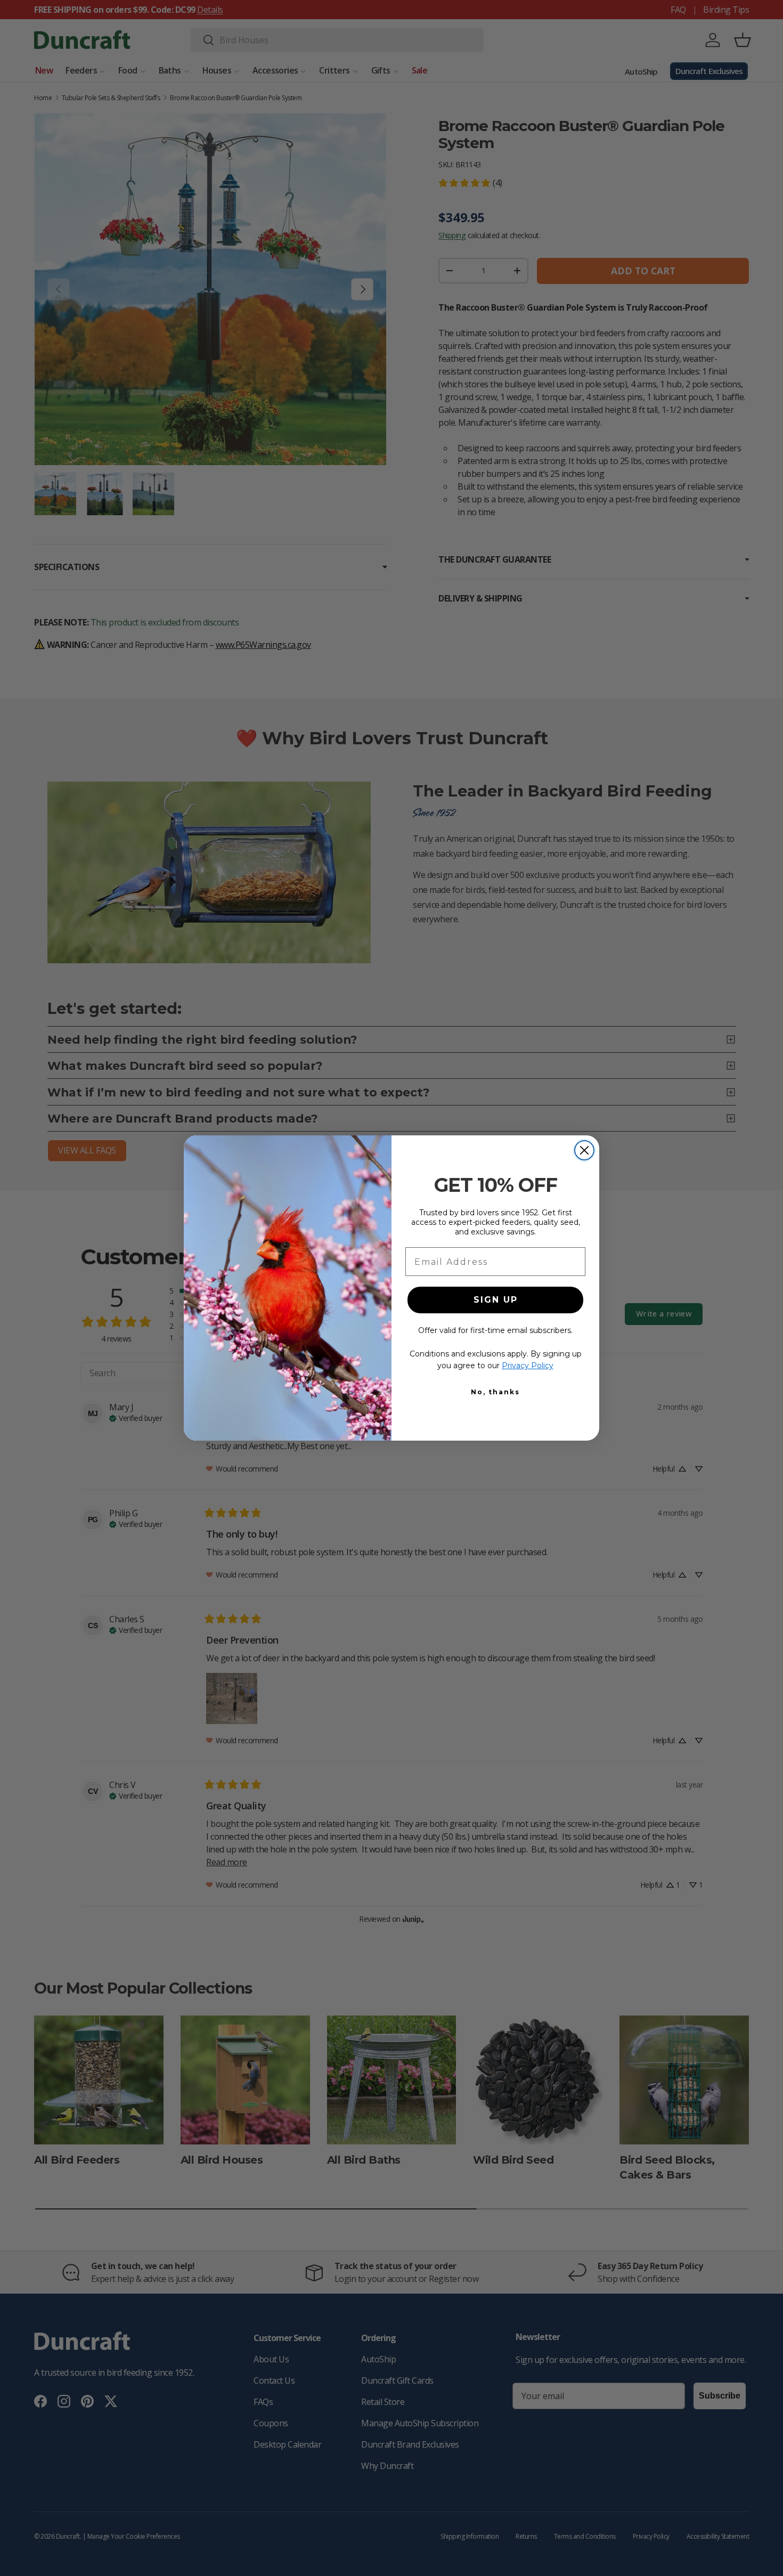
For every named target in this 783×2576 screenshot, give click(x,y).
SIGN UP (496, 1300)
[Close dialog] (584, 1150)
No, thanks (495, 1392)
